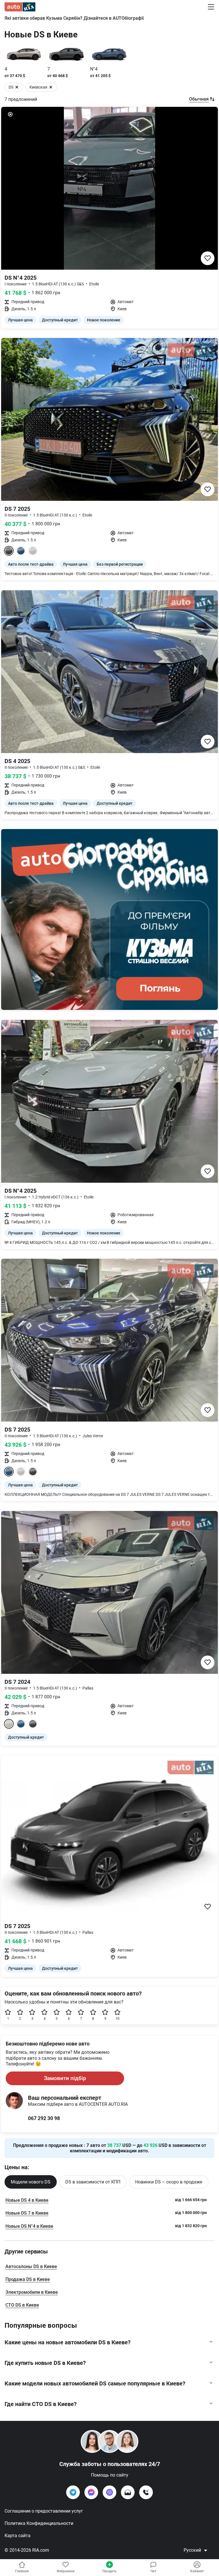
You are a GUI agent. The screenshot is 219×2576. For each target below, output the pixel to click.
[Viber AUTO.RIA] (109, 2492)
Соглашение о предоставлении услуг (44, 2511)
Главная (22, 2571)
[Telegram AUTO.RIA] (73, 2492)
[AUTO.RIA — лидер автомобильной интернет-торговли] (20, 7)
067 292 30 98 (44, 2118)
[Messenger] (91, 2492)
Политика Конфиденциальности (39, 2523)
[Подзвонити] (146, 2492)
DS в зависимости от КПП (93, 2182)
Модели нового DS (31, 2182)
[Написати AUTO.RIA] (128, 2492)
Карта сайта (18, 2536)
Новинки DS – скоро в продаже (169, 2182)
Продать (109, 2571)
